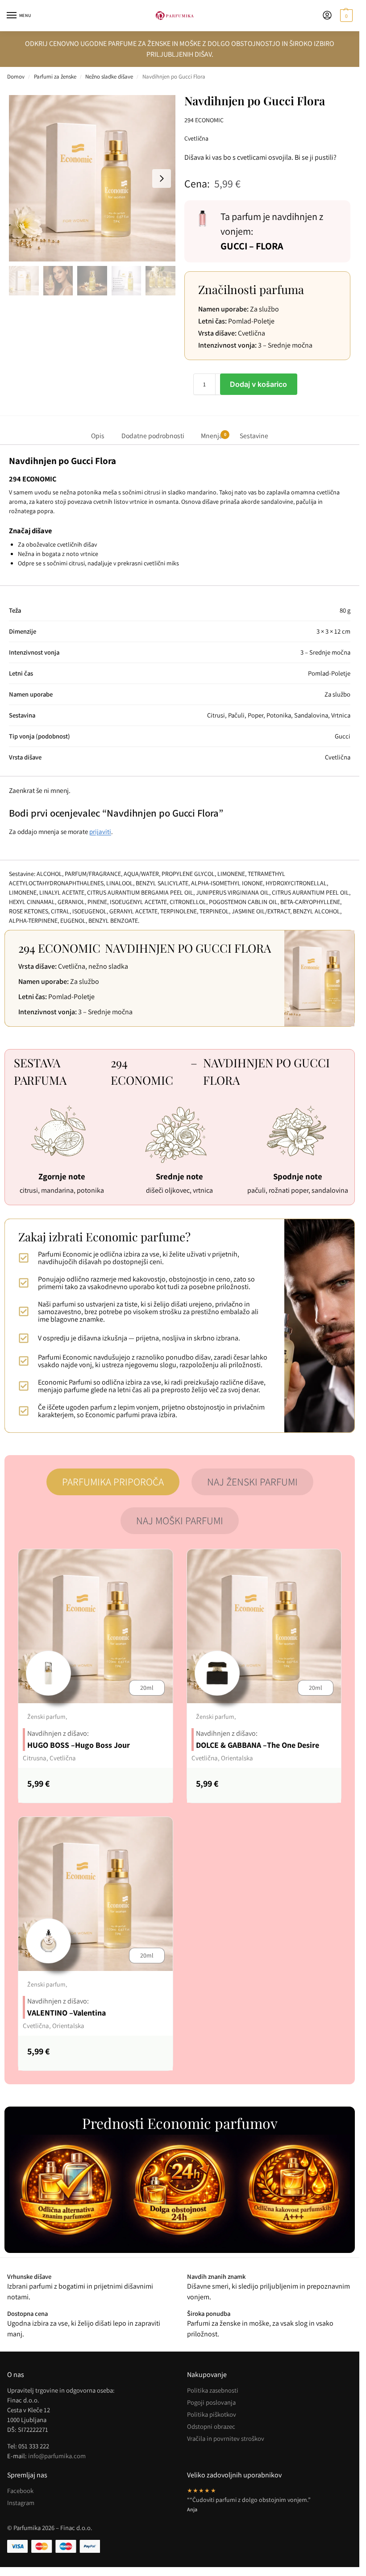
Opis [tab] (98, 436)
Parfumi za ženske (55, 77)
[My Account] (327, 16)
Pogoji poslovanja (211, 2402)
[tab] (113, 1482)
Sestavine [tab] (254, 436)
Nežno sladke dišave (109, 77)
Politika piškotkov (212, 2414)
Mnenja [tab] (213, 436)
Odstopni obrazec (211, 2426)
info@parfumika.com (57, 2456)
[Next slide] (162, 178)
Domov (16, 77)
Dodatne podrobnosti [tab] (153, 436)
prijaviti (100, 832)
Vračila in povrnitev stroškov (226, 2438)
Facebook (20, 2491)
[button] (345, 16)
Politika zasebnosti (213, 2390)
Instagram (21, 2503)
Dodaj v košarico (258, 384)
